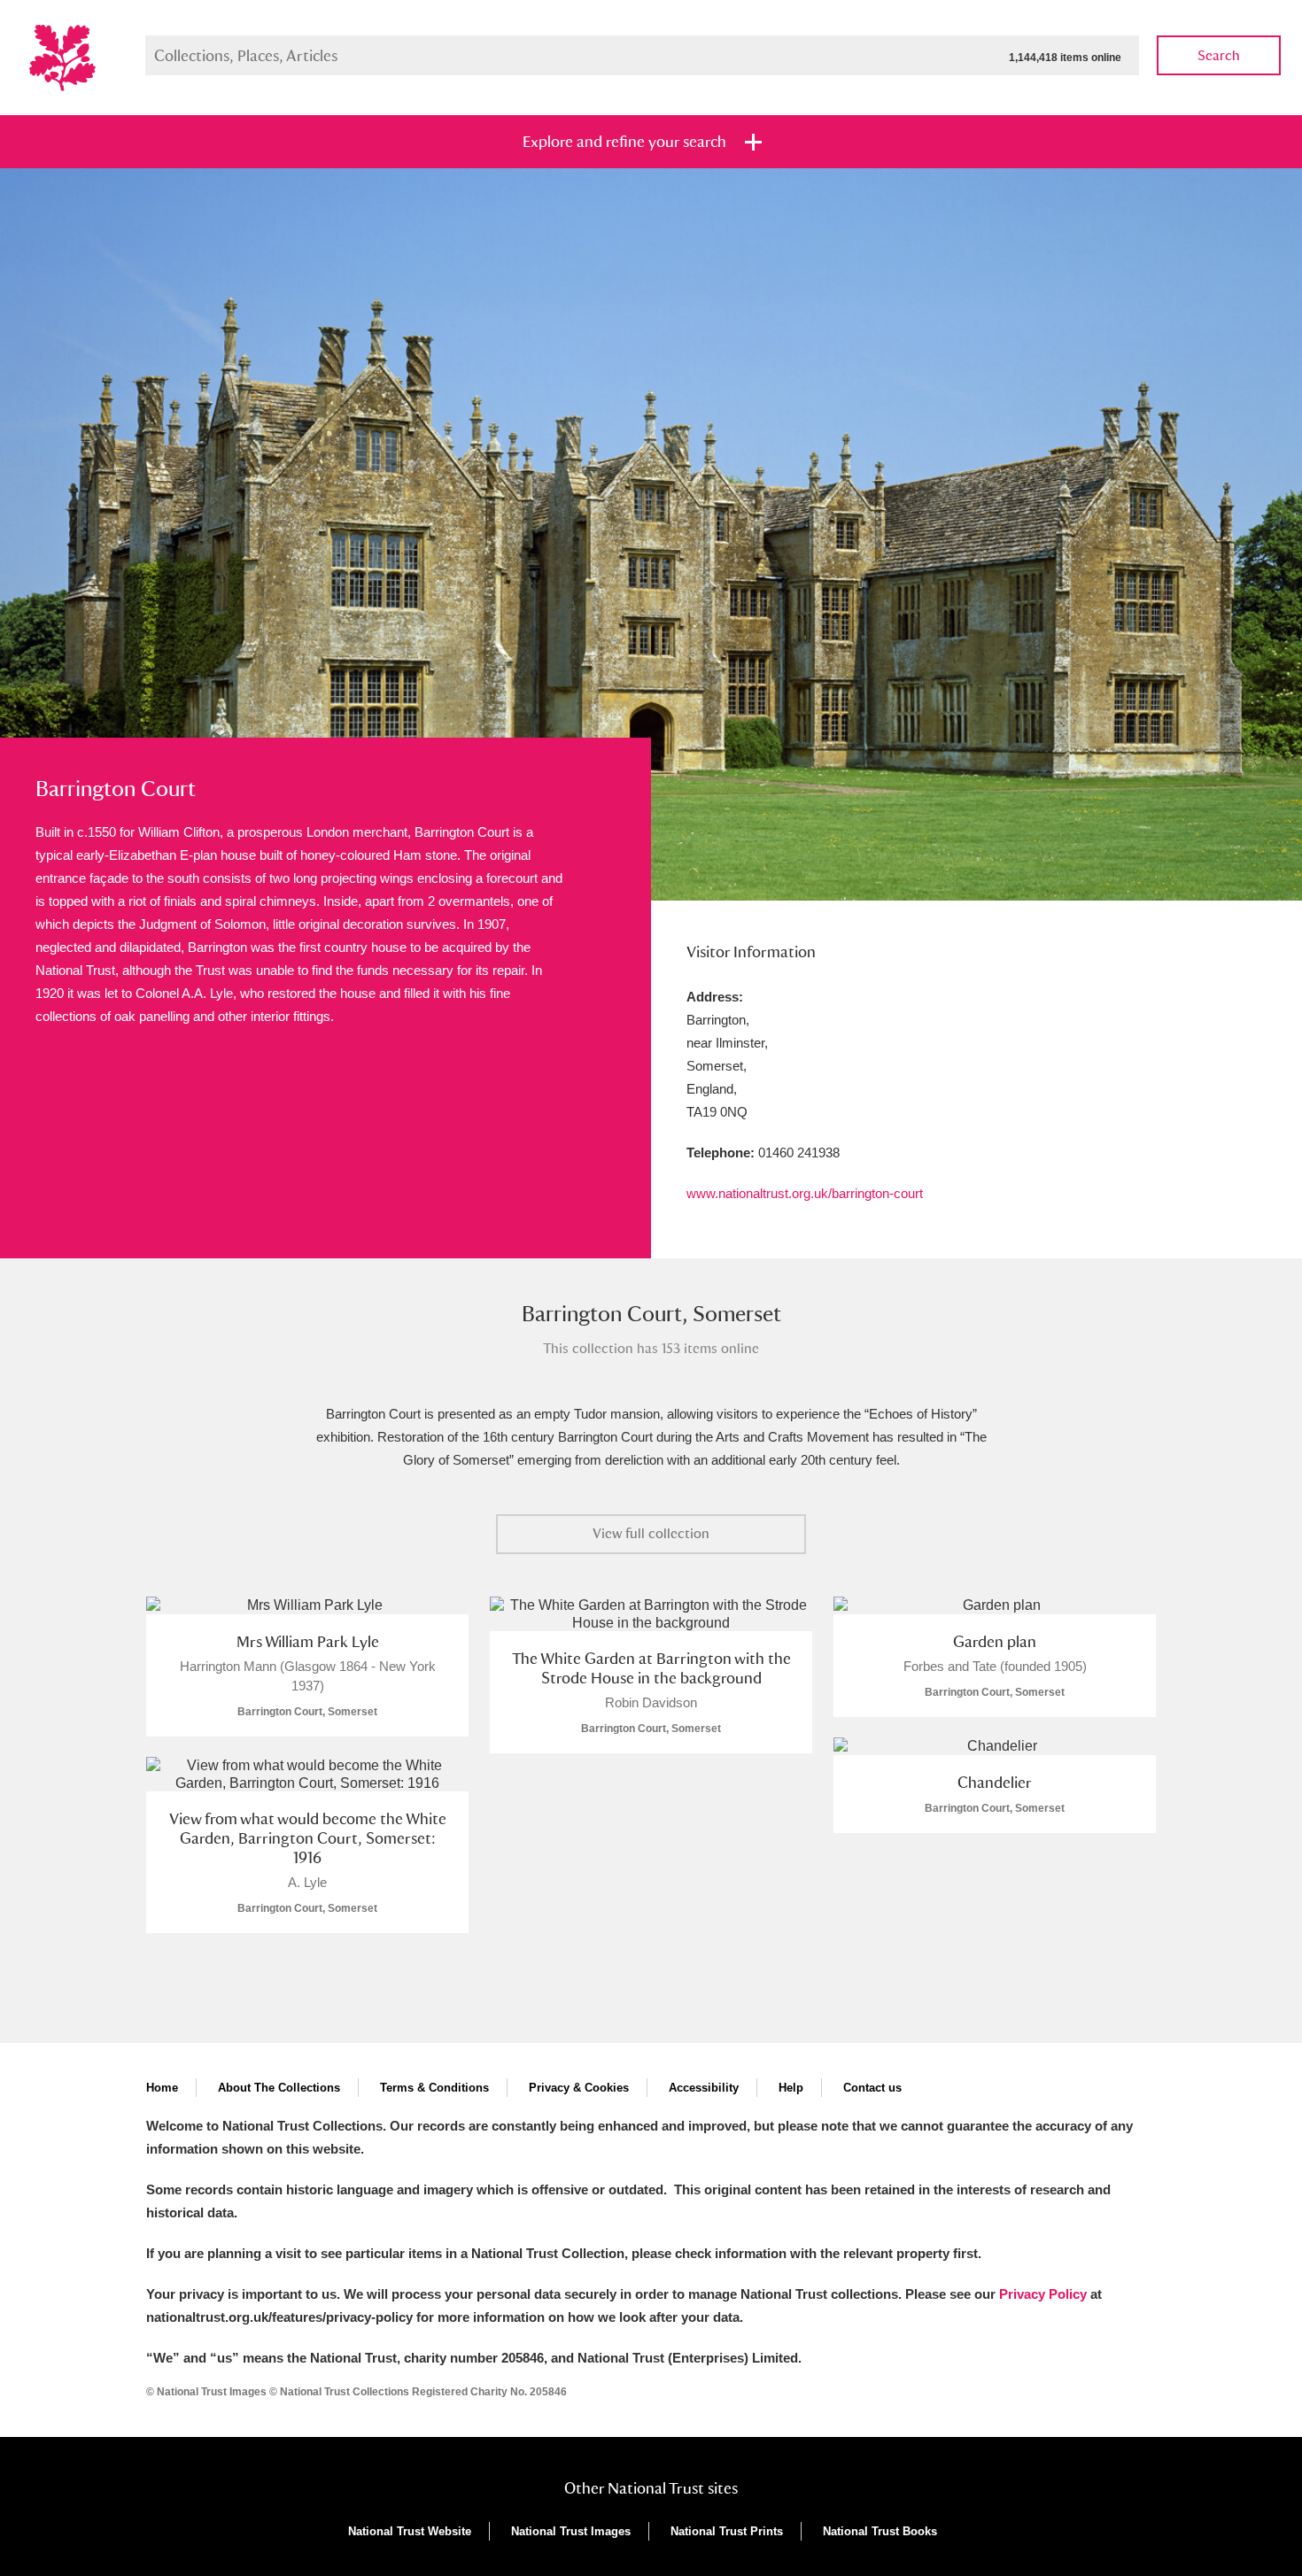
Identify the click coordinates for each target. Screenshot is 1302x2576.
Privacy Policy (1043, 2294)
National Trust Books (880, 2531)
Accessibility (704, 2088)
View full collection (651, 1533)
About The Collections (279, 2088)
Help (791, 2088)
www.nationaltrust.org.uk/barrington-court (805, 1193)
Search (1219, 55)
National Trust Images (571, 2531)
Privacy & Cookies (579, 2088)
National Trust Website (410, 2531)
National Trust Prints (727, 2531)
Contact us (872, 2088)
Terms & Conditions (434, 2088)
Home (162, 2088)
